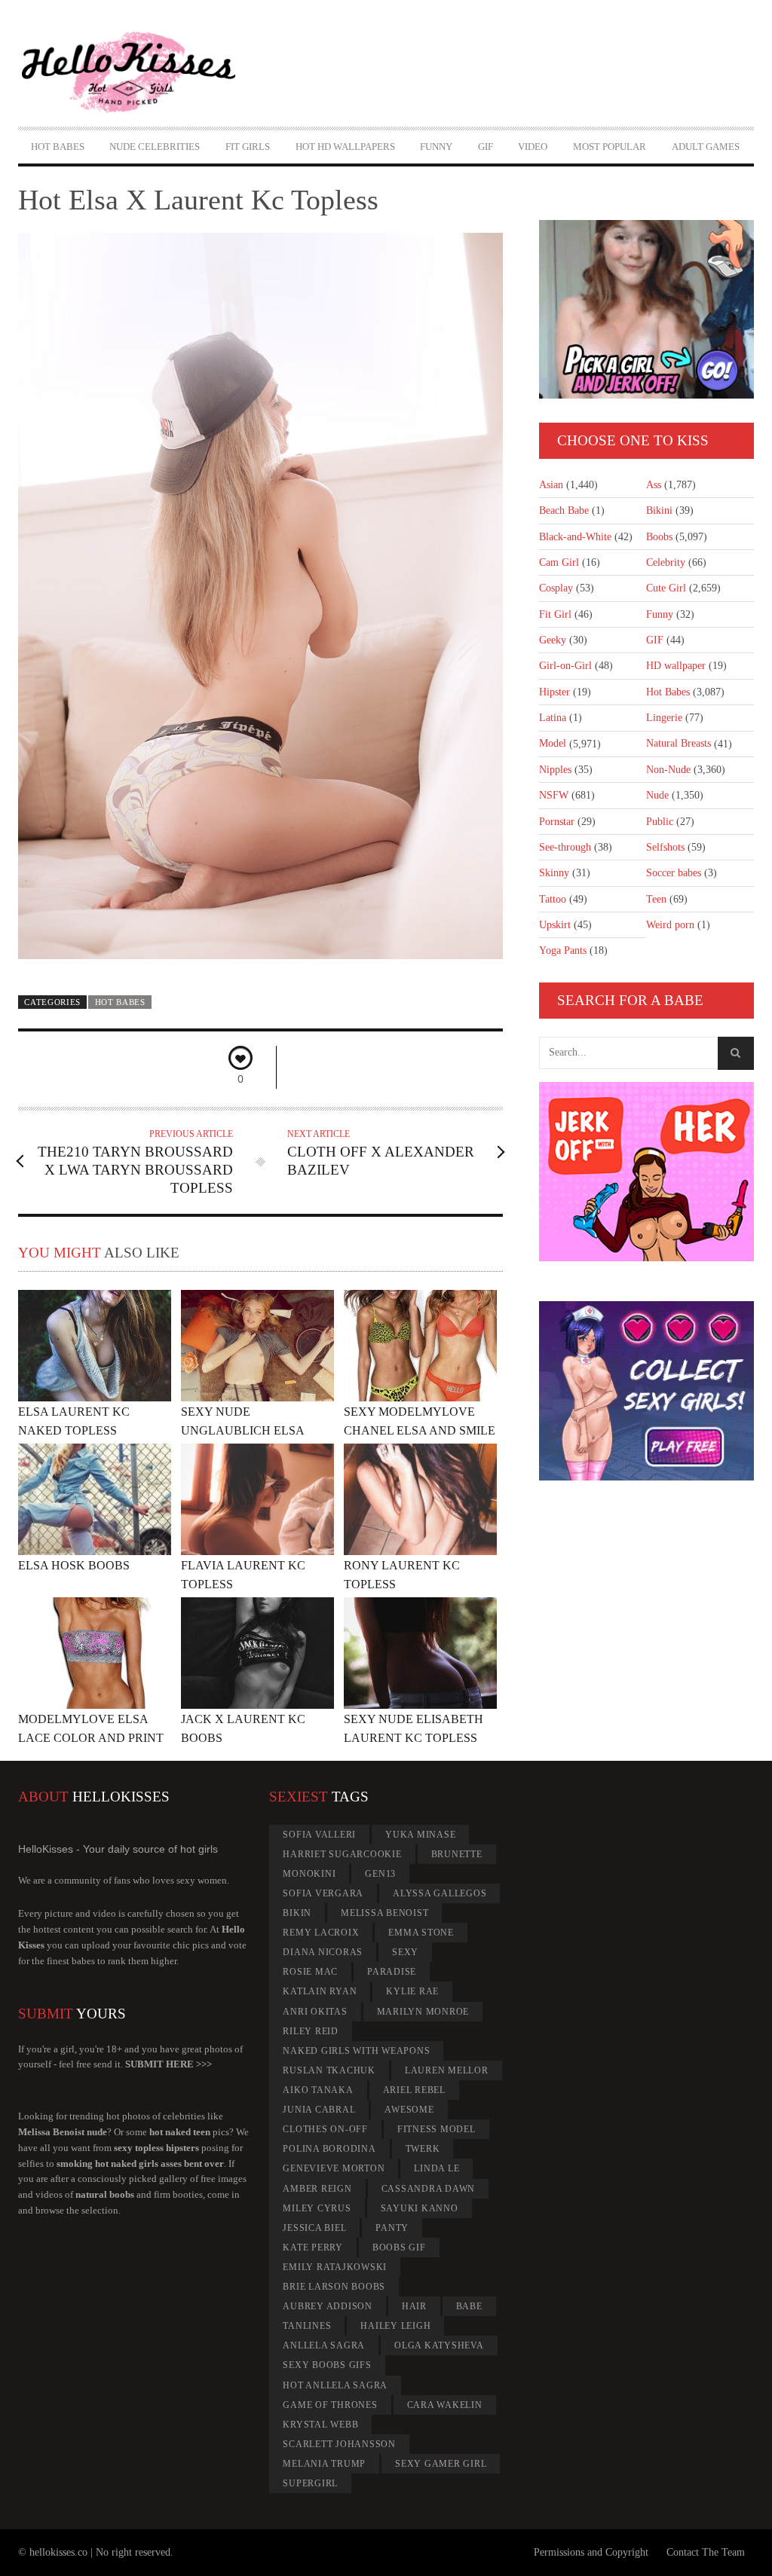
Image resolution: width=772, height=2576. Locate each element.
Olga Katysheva (439, 2345)
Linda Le (437, 2168)
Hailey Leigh (395, 2326)
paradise (392, 1972)
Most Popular (610, 147)
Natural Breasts (679, 743)
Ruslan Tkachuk (329, 2070)
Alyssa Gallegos (440, 1893)
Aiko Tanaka (318, 2090)
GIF (486, 147)
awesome (409, 2110)
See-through (565, 847)
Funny (436, 147)
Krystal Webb (320, 2425)
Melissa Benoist (384, 1913)
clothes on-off (325, 2129)
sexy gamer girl (441, 2464)
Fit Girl (555, 614)
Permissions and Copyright (591, 2552)
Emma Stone (421, 1933)
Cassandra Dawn (429, 2189)
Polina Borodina (329, 2149)
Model (553, 743)
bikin (297, 1913)
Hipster (554, 692)
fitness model (437, 2129)
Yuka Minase (420, 1835)
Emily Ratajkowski (335, 2267)
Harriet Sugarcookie (342, 1854)
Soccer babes (674, 873)
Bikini (659, 510)
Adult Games (706, 147)
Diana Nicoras (323, 1952)
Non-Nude (668, 770)
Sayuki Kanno (420, 2208)
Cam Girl (559, 562)
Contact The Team (706, 2552)
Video (533, 147)
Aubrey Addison (328, 2306)
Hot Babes (58, 147)
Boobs (659, 537)
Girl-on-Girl (565, 666)
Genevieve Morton (334, 2168)
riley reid (311, 2031)
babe (469, 2306)
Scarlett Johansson (339, 2444)
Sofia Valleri (319, 1835)
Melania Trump (324, 2464)
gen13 (380, 1874)
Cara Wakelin (445, 2405)
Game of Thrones (330, 2405)
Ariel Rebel (414, 2090)
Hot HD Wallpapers (345, 147)
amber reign (317, 2189)
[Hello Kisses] (129, 73)
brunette (457, 1854)
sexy (405, 1952)
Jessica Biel (314, 2228)
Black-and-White (575, 537)
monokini (309, 1874)
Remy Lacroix (321, 1933)
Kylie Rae (412, 1991)
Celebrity (666, 562)
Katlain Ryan (320, 1991)
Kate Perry (313, 2248)
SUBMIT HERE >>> (168, 2064)
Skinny (554, 873)
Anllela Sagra (324, 2345)
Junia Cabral (319, 2110)
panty (392, 2228)
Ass (654, 485)
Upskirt (555, 925)
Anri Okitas (315, 2012)
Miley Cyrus (317, 2208)
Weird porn (670, 925)
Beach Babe (564, 510)
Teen (656, 899)
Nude (657, 795)
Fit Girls (248, 147)
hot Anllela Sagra (335, 2385)
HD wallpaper (676, 666)
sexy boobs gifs (327, 2365)
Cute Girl (666, 588)
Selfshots (665, 847)
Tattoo (553, 899)
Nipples (555, 770)
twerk (423, 2149)
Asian (551, 485)
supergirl (310, 2483)
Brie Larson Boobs (334, 2287)
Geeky (553, 640)
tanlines (307, 2326)
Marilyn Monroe (423, 2012)
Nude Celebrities (155, 147)
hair (414, 2306)
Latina (553, 718)
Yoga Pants (563, 950)
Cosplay (556, 588)
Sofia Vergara (323, 1893)
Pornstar (557, 822)
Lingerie (664, 718)
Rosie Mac (310, 1972)
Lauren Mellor (447, 2070)
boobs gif (399, 2248)
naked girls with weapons (356, 2051)
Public (660, 822)
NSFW (554, 795)
